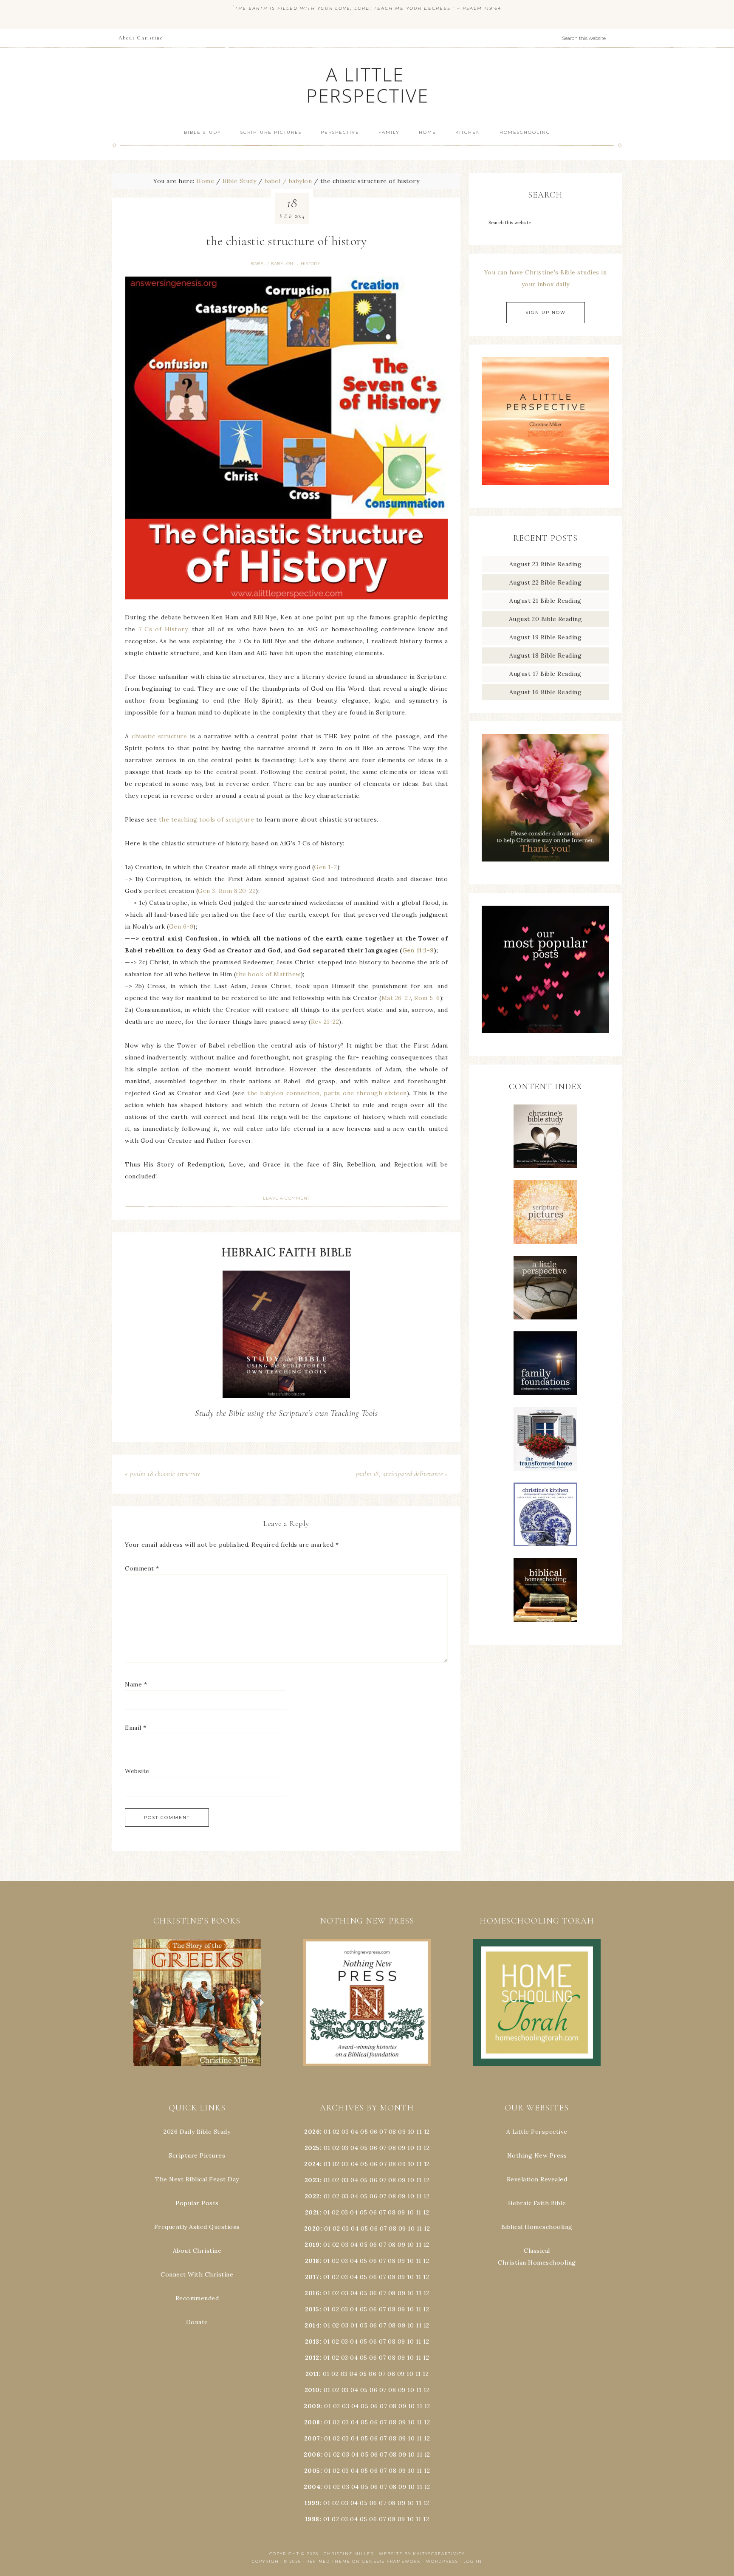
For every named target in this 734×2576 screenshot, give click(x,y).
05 (364, 2132)
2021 (312, 2212)
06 (374, 2132)
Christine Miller (349, 2554)
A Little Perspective (367, 85)
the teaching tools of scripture (207, 819)
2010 (312, 2390)
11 (419, 2148)
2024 (312, 2164)
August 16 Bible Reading (546, 692)
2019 (312, 2245)
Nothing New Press (537, 2155)
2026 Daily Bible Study (197, 2132)
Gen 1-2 (326, 867)
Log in (473, 2561)
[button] (197, 2003)
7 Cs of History (163, 629)
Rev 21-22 (325, 1022)
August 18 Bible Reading (546, 655)
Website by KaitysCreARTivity (422, 2554)
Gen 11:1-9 (418, 950)
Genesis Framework (391, 2561)
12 (426, 2148)
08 (392, 2132)
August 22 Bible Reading (546, 582)
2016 (312, 2293)
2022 (312, 2196)
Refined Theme (328, 2561)
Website (137, 1771)
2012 (312, 2358)
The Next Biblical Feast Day (197, 2179)
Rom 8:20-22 (237, 891)
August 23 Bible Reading (546, 564)
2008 (312, 2422)
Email (136, 1728)
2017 (312, 2277)
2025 (312, 2148)
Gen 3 (207, 891)
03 (345, 2132)
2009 (312, 2406)
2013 (312, 2342)
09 (402, 2148)
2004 (312, 2487)
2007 (312, 2438)
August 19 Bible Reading (546, 637)
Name (136, 1684)
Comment (142, 1568)
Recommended (197, 2298)
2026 (312, 2132)
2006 (312, 2455)
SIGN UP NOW (546, 312)
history (311, 264)
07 (383, 2132)
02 (336, 2132)
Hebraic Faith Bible (537, 2203)
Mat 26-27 (396, 998)
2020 (312, 2229)
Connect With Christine (197, 2274)
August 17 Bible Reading (545, 674)
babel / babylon (272, 264)
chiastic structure (159, 736)
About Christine (197, 2251)
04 (355, 2132)
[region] (197, 2003)
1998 (312, 2519)
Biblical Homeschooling (537, 2227)
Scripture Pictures (197, 2155)
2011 (312, 2374)
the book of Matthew (268, 974)
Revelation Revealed (537, 2179)
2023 (312, 2180)
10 (411, 2148)
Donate (197, 2322)
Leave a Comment (286, 1198)
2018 (312, 2261)
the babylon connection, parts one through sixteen (327, 1093)
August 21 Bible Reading (545, 601)
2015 (312, 2309)
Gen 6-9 (181, 926)
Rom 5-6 (427, 998)
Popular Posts (197, 2203)
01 (327, 2132)
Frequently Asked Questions (197, 2227)
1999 (312, 2503)
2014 (312, 2325)
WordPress (442, 2561)
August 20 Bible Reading (546, 619)
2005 (312, 2471)
